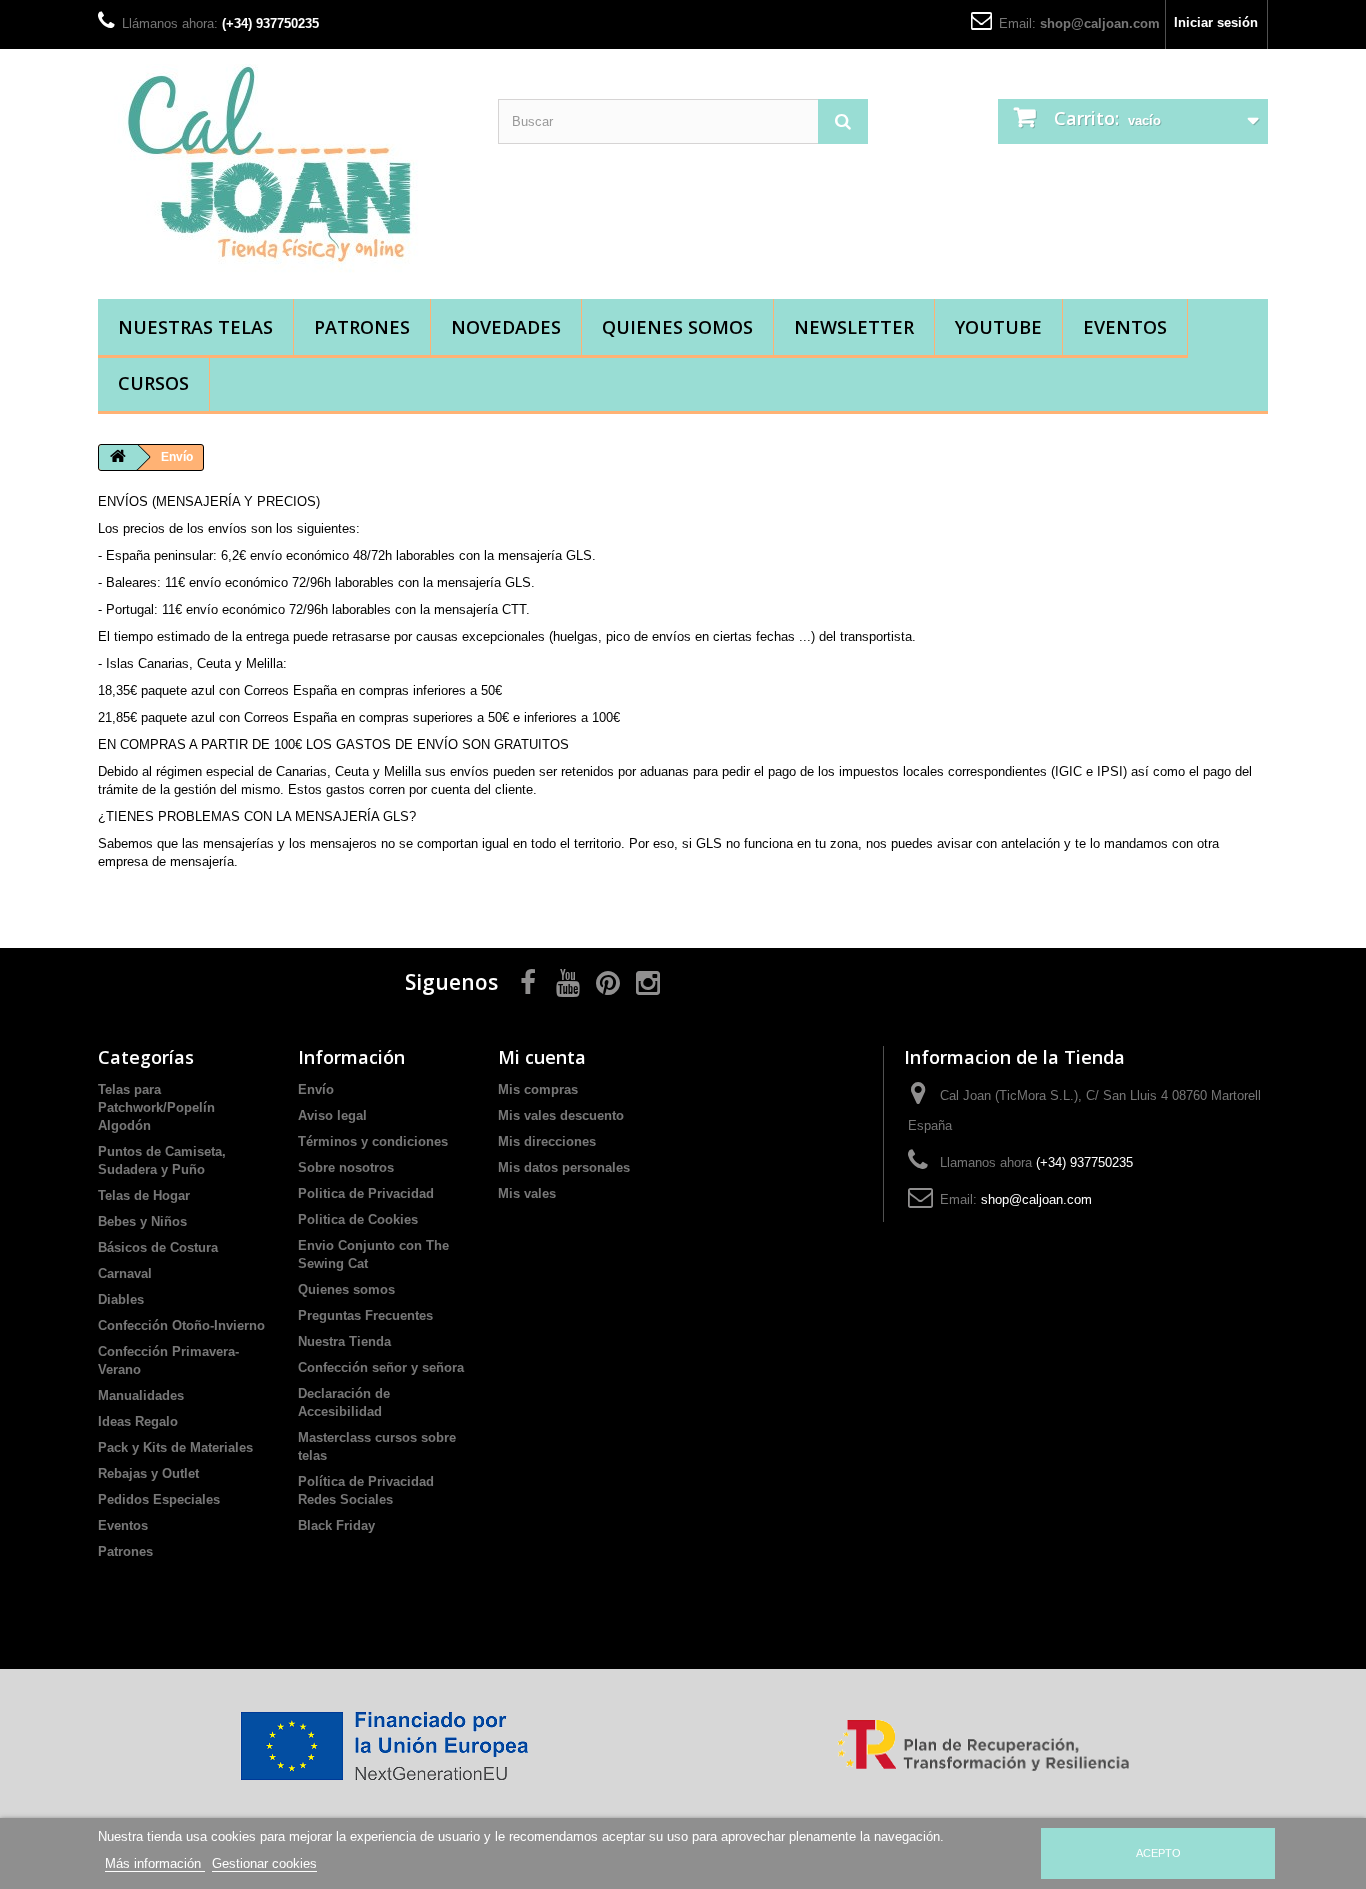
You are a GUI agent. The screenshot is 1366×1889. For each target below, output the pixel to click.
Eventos (1125, 327)
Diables (121, 1299)
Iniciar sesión (1216, 22)
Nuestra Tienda (344, 1341)
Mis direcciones (547, 1141)
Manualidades (141, 1395)
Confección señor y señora (381, 1367)
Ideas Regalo (138, 1421)
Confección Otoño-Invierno (181, 1325)
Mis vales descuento (561, 1115)
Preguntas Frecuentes (365, 1315)
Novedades (506, 327)
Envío (316, 1089)
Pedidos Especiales (159, 1499)
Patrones (362, 327)
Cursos (153, 383)
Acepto (1158, 1853)
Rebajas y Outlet (148, 1473)
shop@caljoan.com (1100, 23)
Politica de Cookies (358, 1219)
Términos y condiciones (373, 1141)
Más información (155, 1863)
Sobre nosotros (346, 1167)
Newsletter (854, 327)
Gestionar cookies (264, 1863)
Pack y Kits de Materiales (175, 1447)
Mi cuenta (542, 1057)
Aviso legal (332, 1115)
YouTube (998, 327)
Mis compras (538, 1089)
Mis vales (527, 1193)
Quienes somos (677, 327)
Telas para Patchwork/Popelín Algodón (156, 1107)
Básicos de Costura (158, 1247)
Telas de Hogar (144, 1195)
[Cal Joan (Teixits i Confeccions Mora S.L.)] (283, 169)
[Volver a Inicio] (118, 457)
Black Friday (336, 1525)
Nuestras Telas (195, 327)
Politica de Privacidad (366, 1193)
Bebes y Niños (142, 1221)
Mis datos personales (564, 1167)
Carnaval (125, 1273)
